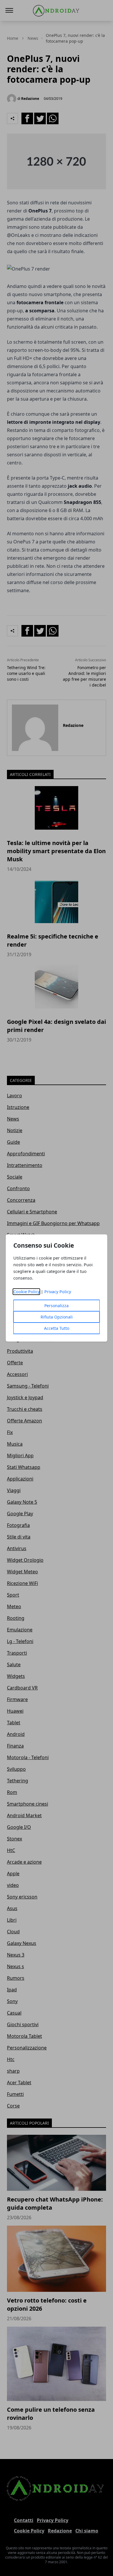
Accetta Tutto (57, 1328)
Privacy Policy (58, 1292)
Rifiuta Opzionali (57, 1317)
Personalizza (57, 1306)
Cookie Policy (27, 1292)
